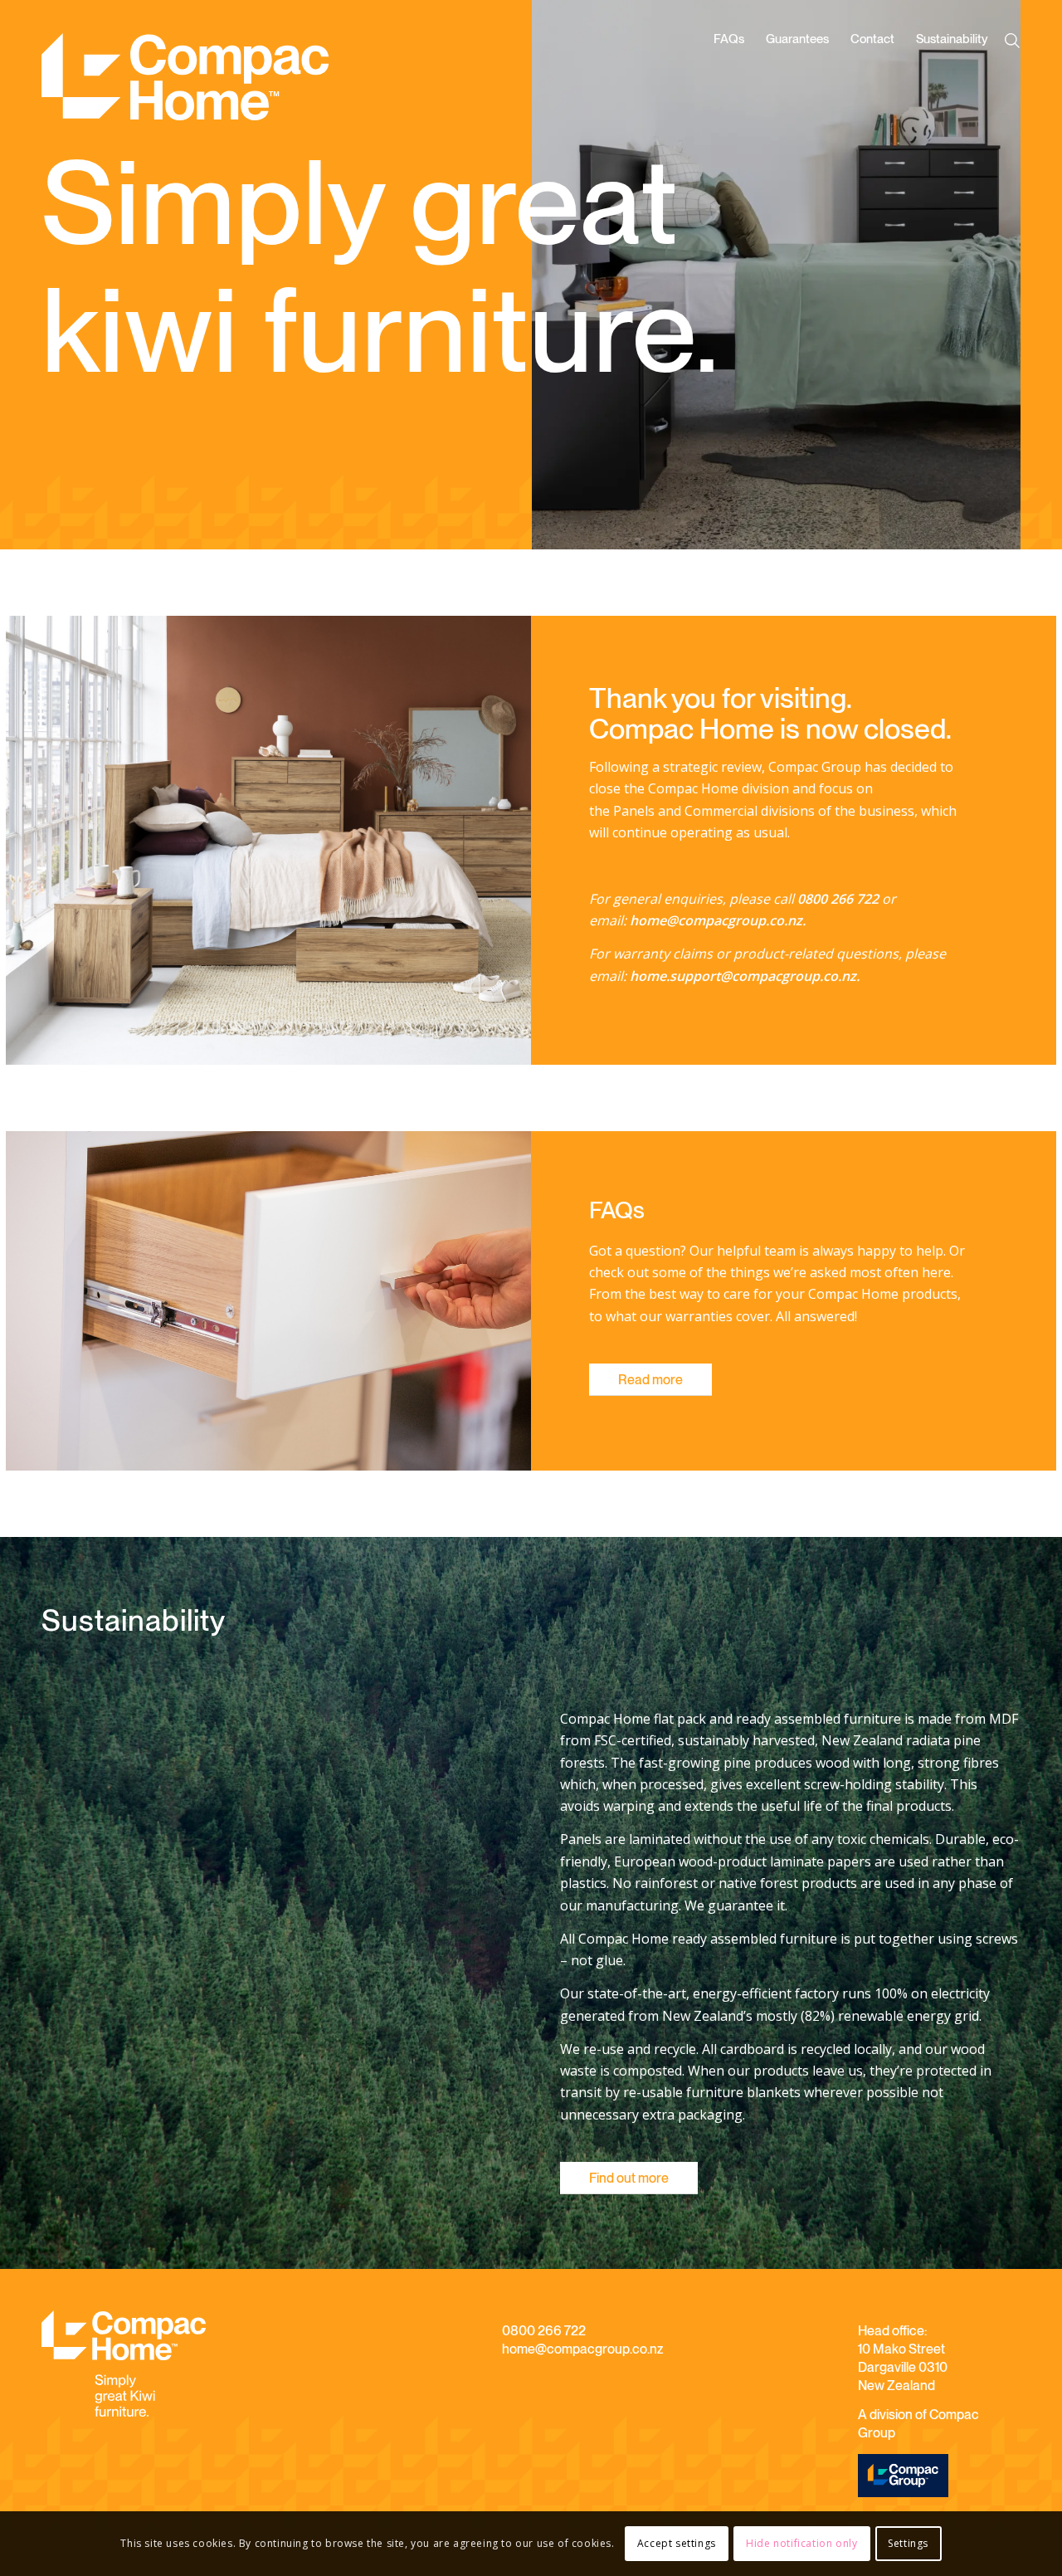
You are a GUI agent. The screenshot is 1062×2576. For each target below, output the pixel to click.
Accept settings (677, 2543)
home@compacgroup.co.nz (582, 2349)
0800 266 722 (544, 2331)
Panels (634, 811)
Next (983, 275)
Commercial (721, 811)
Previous (569, 275)
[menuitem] (729, 85)
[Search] (1016, 41)
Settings (908, 2543)
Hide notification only (801, 2543)
